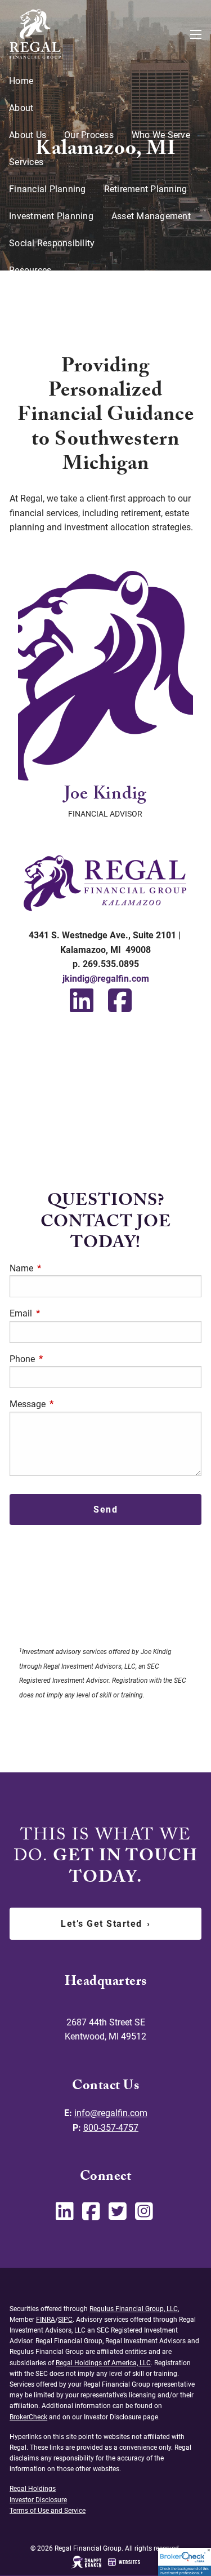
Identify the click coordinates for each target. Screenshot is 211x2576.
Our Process (89, 135)
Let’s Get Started (105, 1924)
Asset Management (151, 216)
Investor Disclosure (48, 324)
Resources (30, 270)
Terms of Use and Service (48, 2511)
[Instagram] (145, 2216)
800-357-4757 (111, 2128)
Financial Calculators (89, 297)
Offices (24, 351)
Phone (64, 1359)
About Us (28, 135)
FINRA (46, 2320)
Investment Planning (51, 216)
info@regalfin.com (111, 2113)
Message (70, 1404)
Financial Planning (48, 189)
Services (26, 162)
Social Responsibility (52, 243)
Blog (18, 297)
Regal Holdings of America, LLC (103, 2363)
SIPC (65, 2320)
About (21, 108)
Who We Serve (161, 135)
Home (21, 81)
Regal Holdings (33, 2489)
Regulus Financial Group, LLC (134, 2309)
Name (64, 1268)
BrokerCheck (28, 2417)
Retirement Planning (146, 189)
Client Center (35, 378)
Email (63, 1313)
